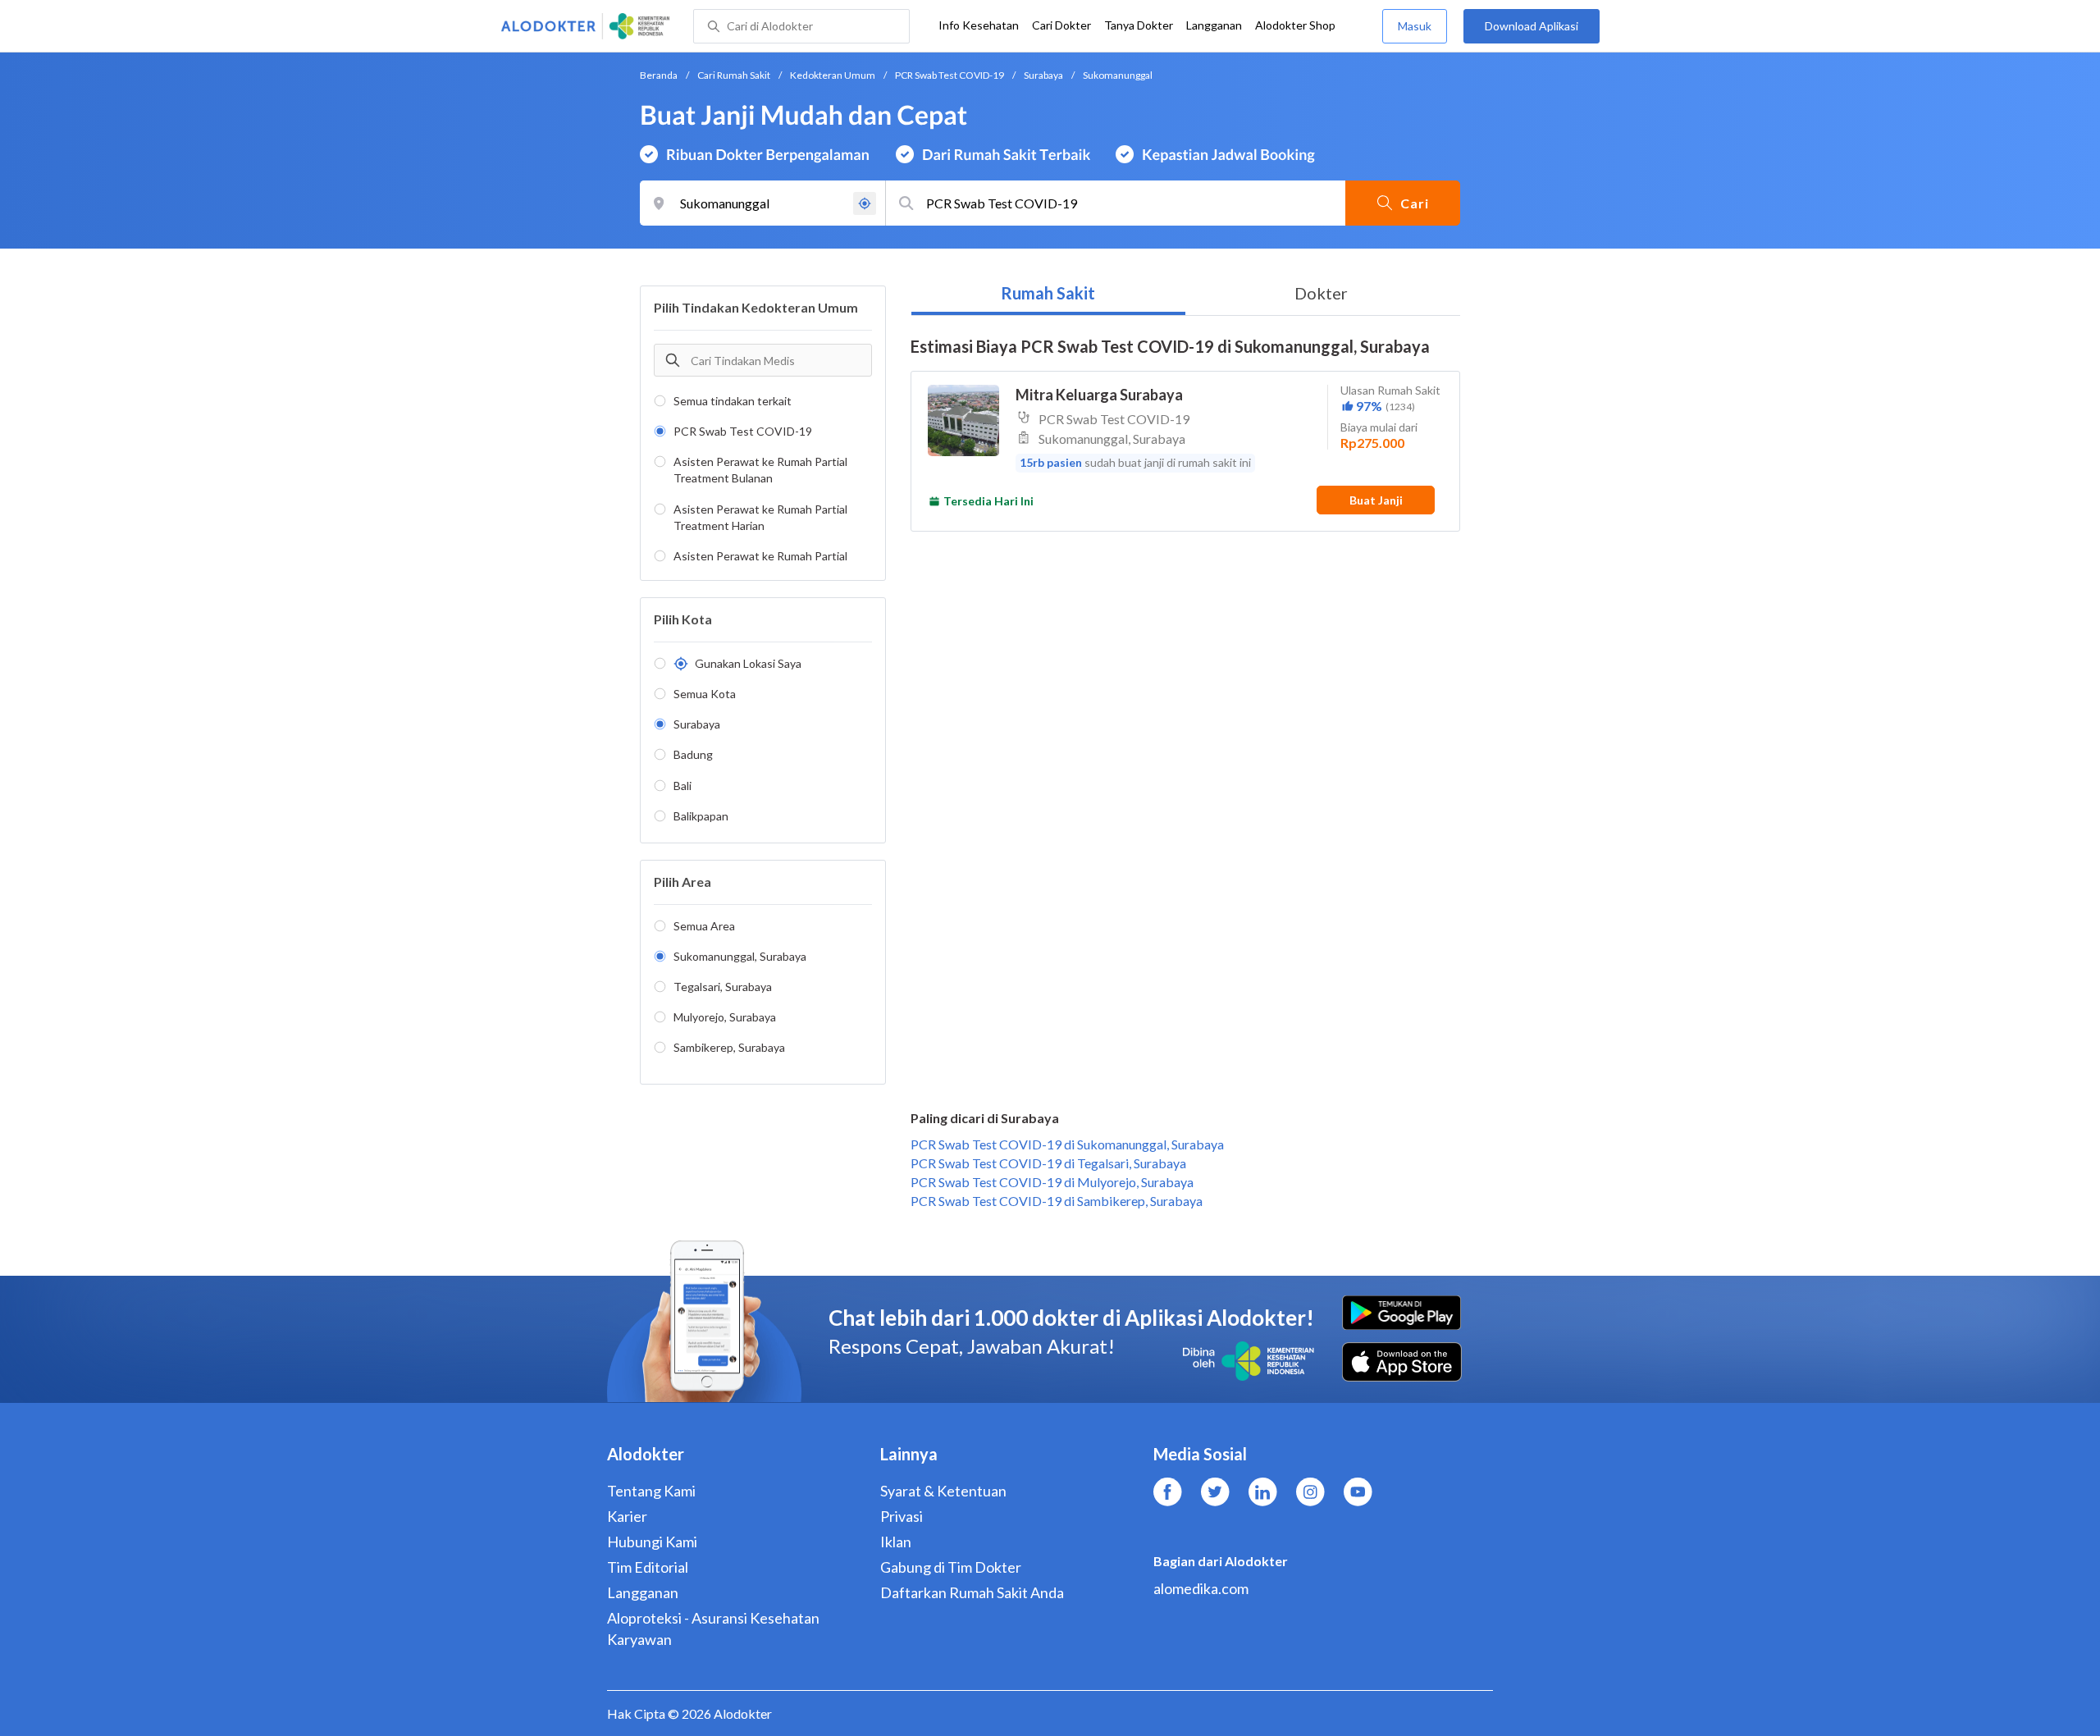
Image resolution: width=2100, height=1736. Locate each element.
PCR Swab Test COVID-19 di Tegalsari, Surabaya (1048, 1163)
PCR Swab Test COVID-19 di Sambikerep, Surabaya (1057, 1201)
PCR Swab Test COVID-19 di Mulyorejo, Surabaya (1052, 1182)
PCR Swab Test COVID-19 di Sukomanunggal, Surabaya (1067, 1144)
